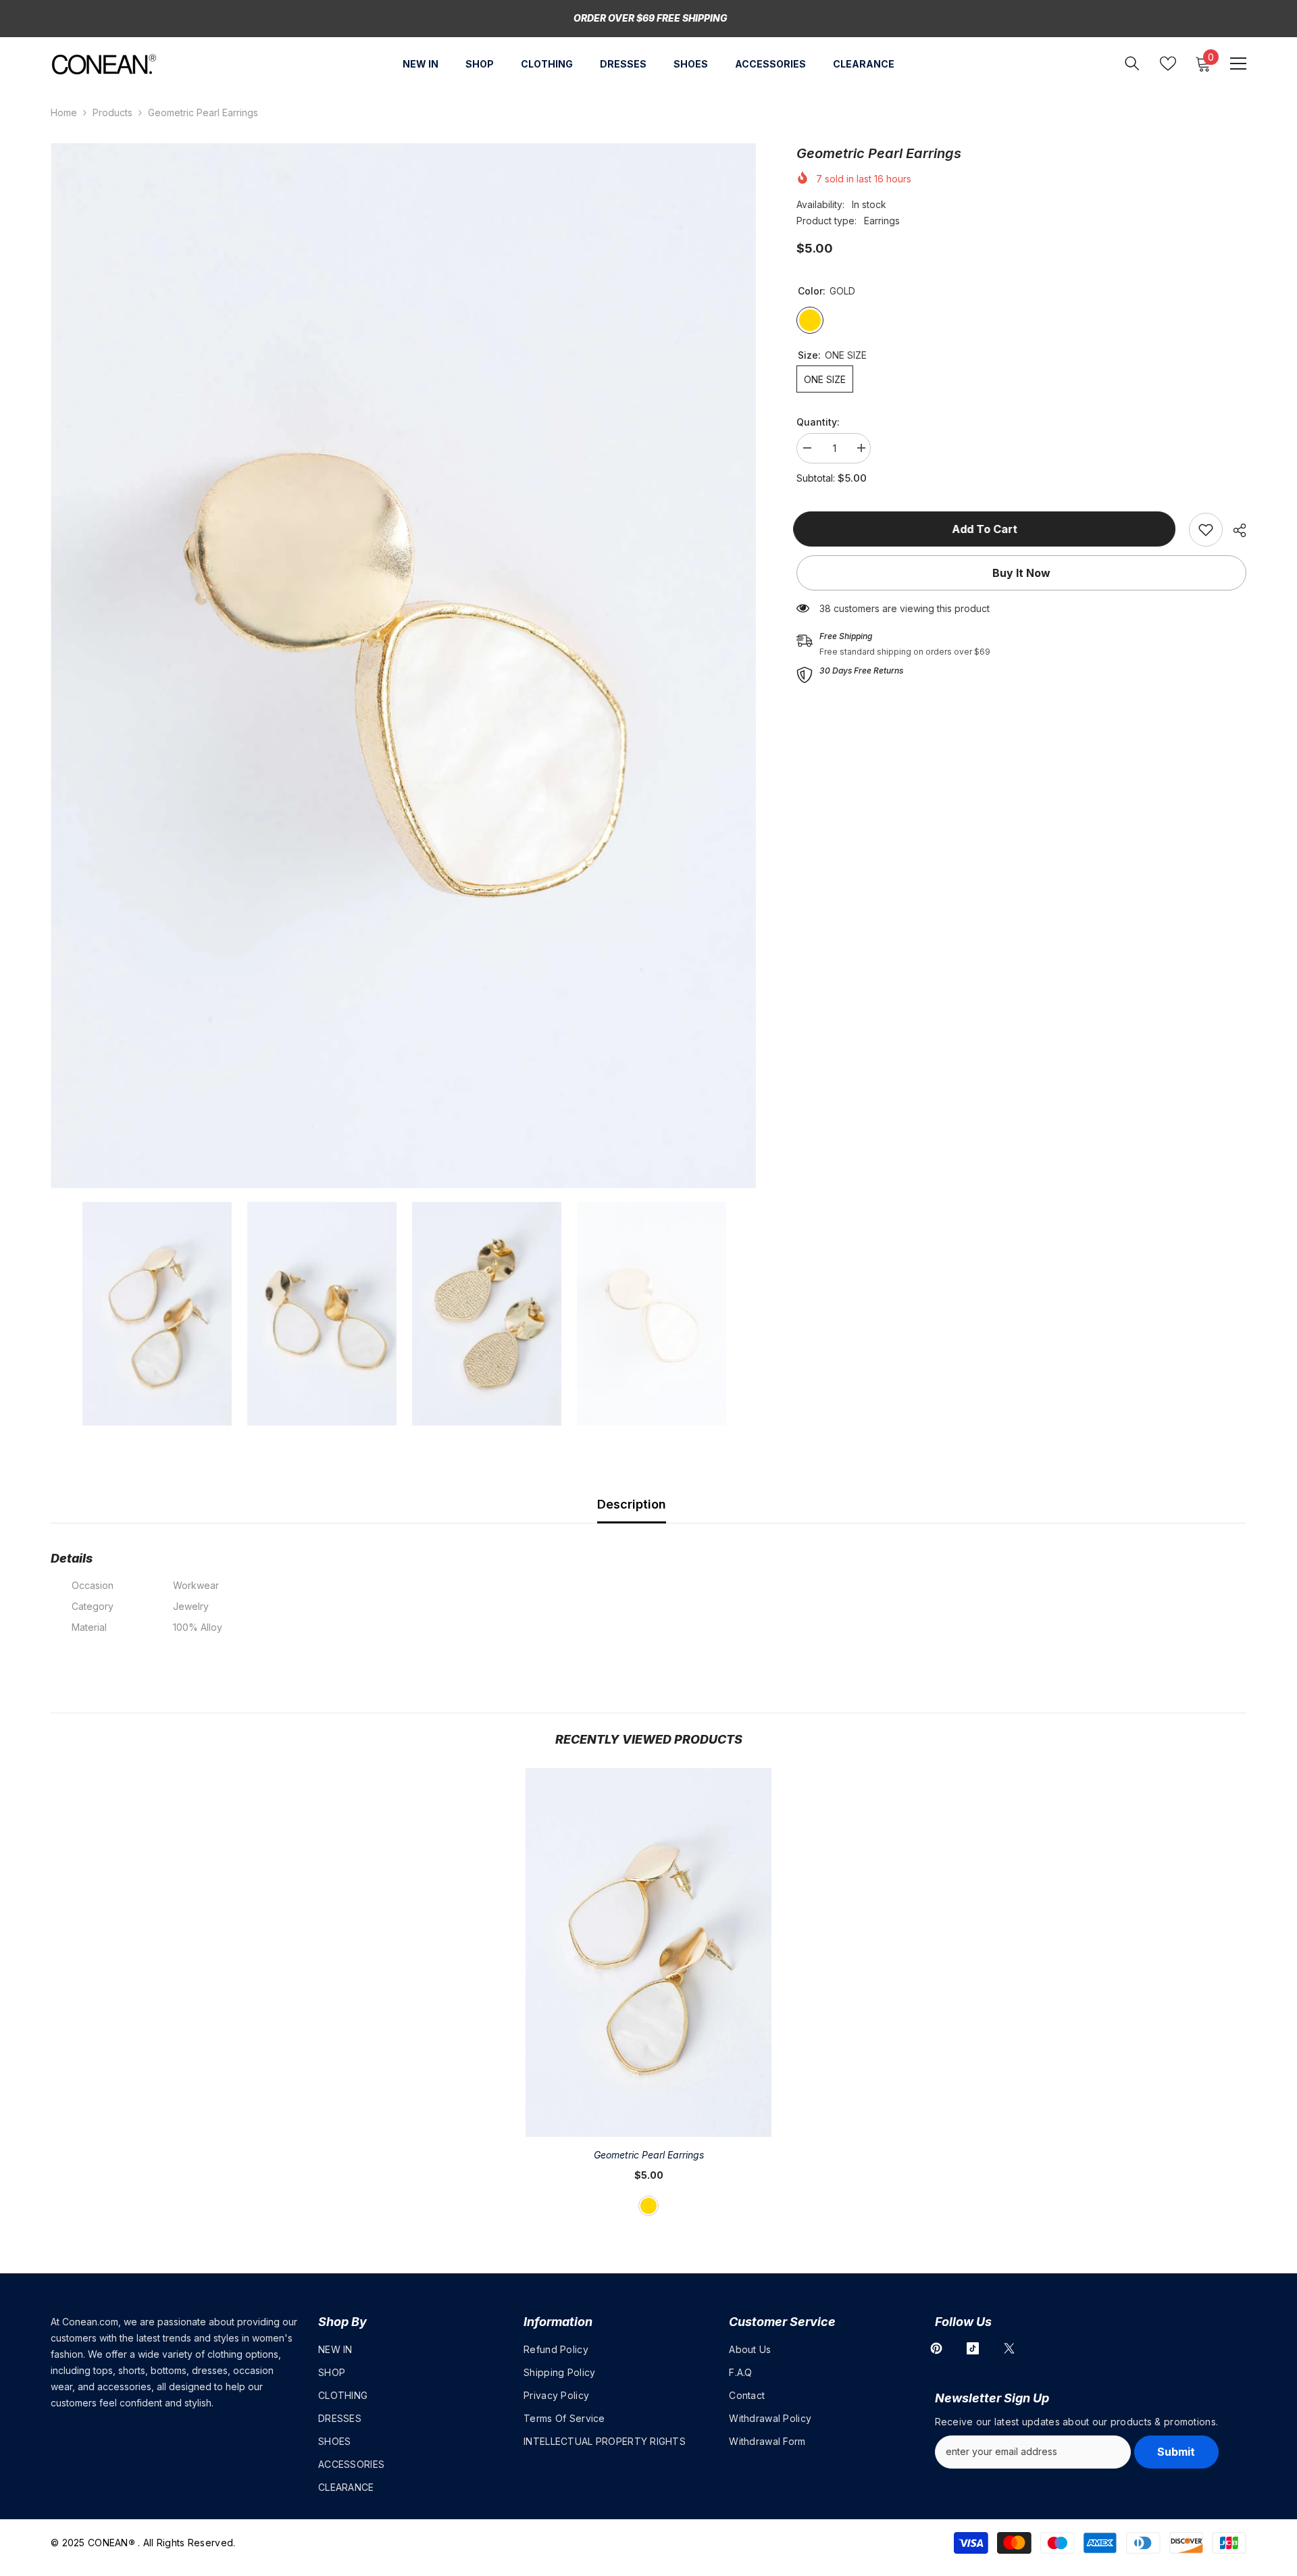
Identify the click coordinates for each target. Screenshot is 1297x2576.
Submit (1176, 2452)
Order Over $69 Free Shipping (651, 18)
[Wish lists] (1168, 64)
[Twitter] (1009, 2348)
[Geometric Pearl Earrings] (648, 1952)
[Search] (1132, 63)
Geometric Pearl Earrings (649, 2155)
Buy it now (1021, 573)
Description (632, 1504)
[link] (1206, 530)
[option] (404, 666)
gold (648, 2206)
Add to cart (988, 529)
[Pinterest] (936, 2348)
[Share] (1235, 530)
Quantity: (818, 422)
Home (64, 112)
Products (112, 112)
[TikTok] (973, 2348)
